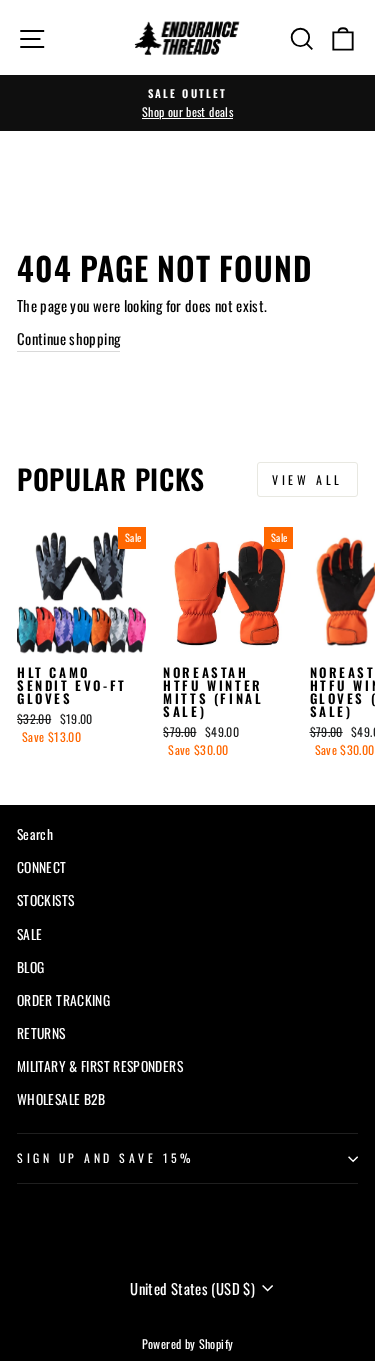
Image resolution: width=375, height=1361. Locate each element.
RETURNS (41, 1033)
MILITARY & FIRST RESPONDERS (100, 1066)
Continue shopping (68, 338)
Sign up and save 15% (105, 1157)
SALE (29, 934)
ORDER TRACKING (63, 1000)
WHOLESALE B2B (61, 1099)
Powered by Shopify (188, 1343)
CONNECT (42, 867)
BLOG (30, 967)
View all (307, 479)
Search (35, 834)
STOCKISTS (45, 900)
